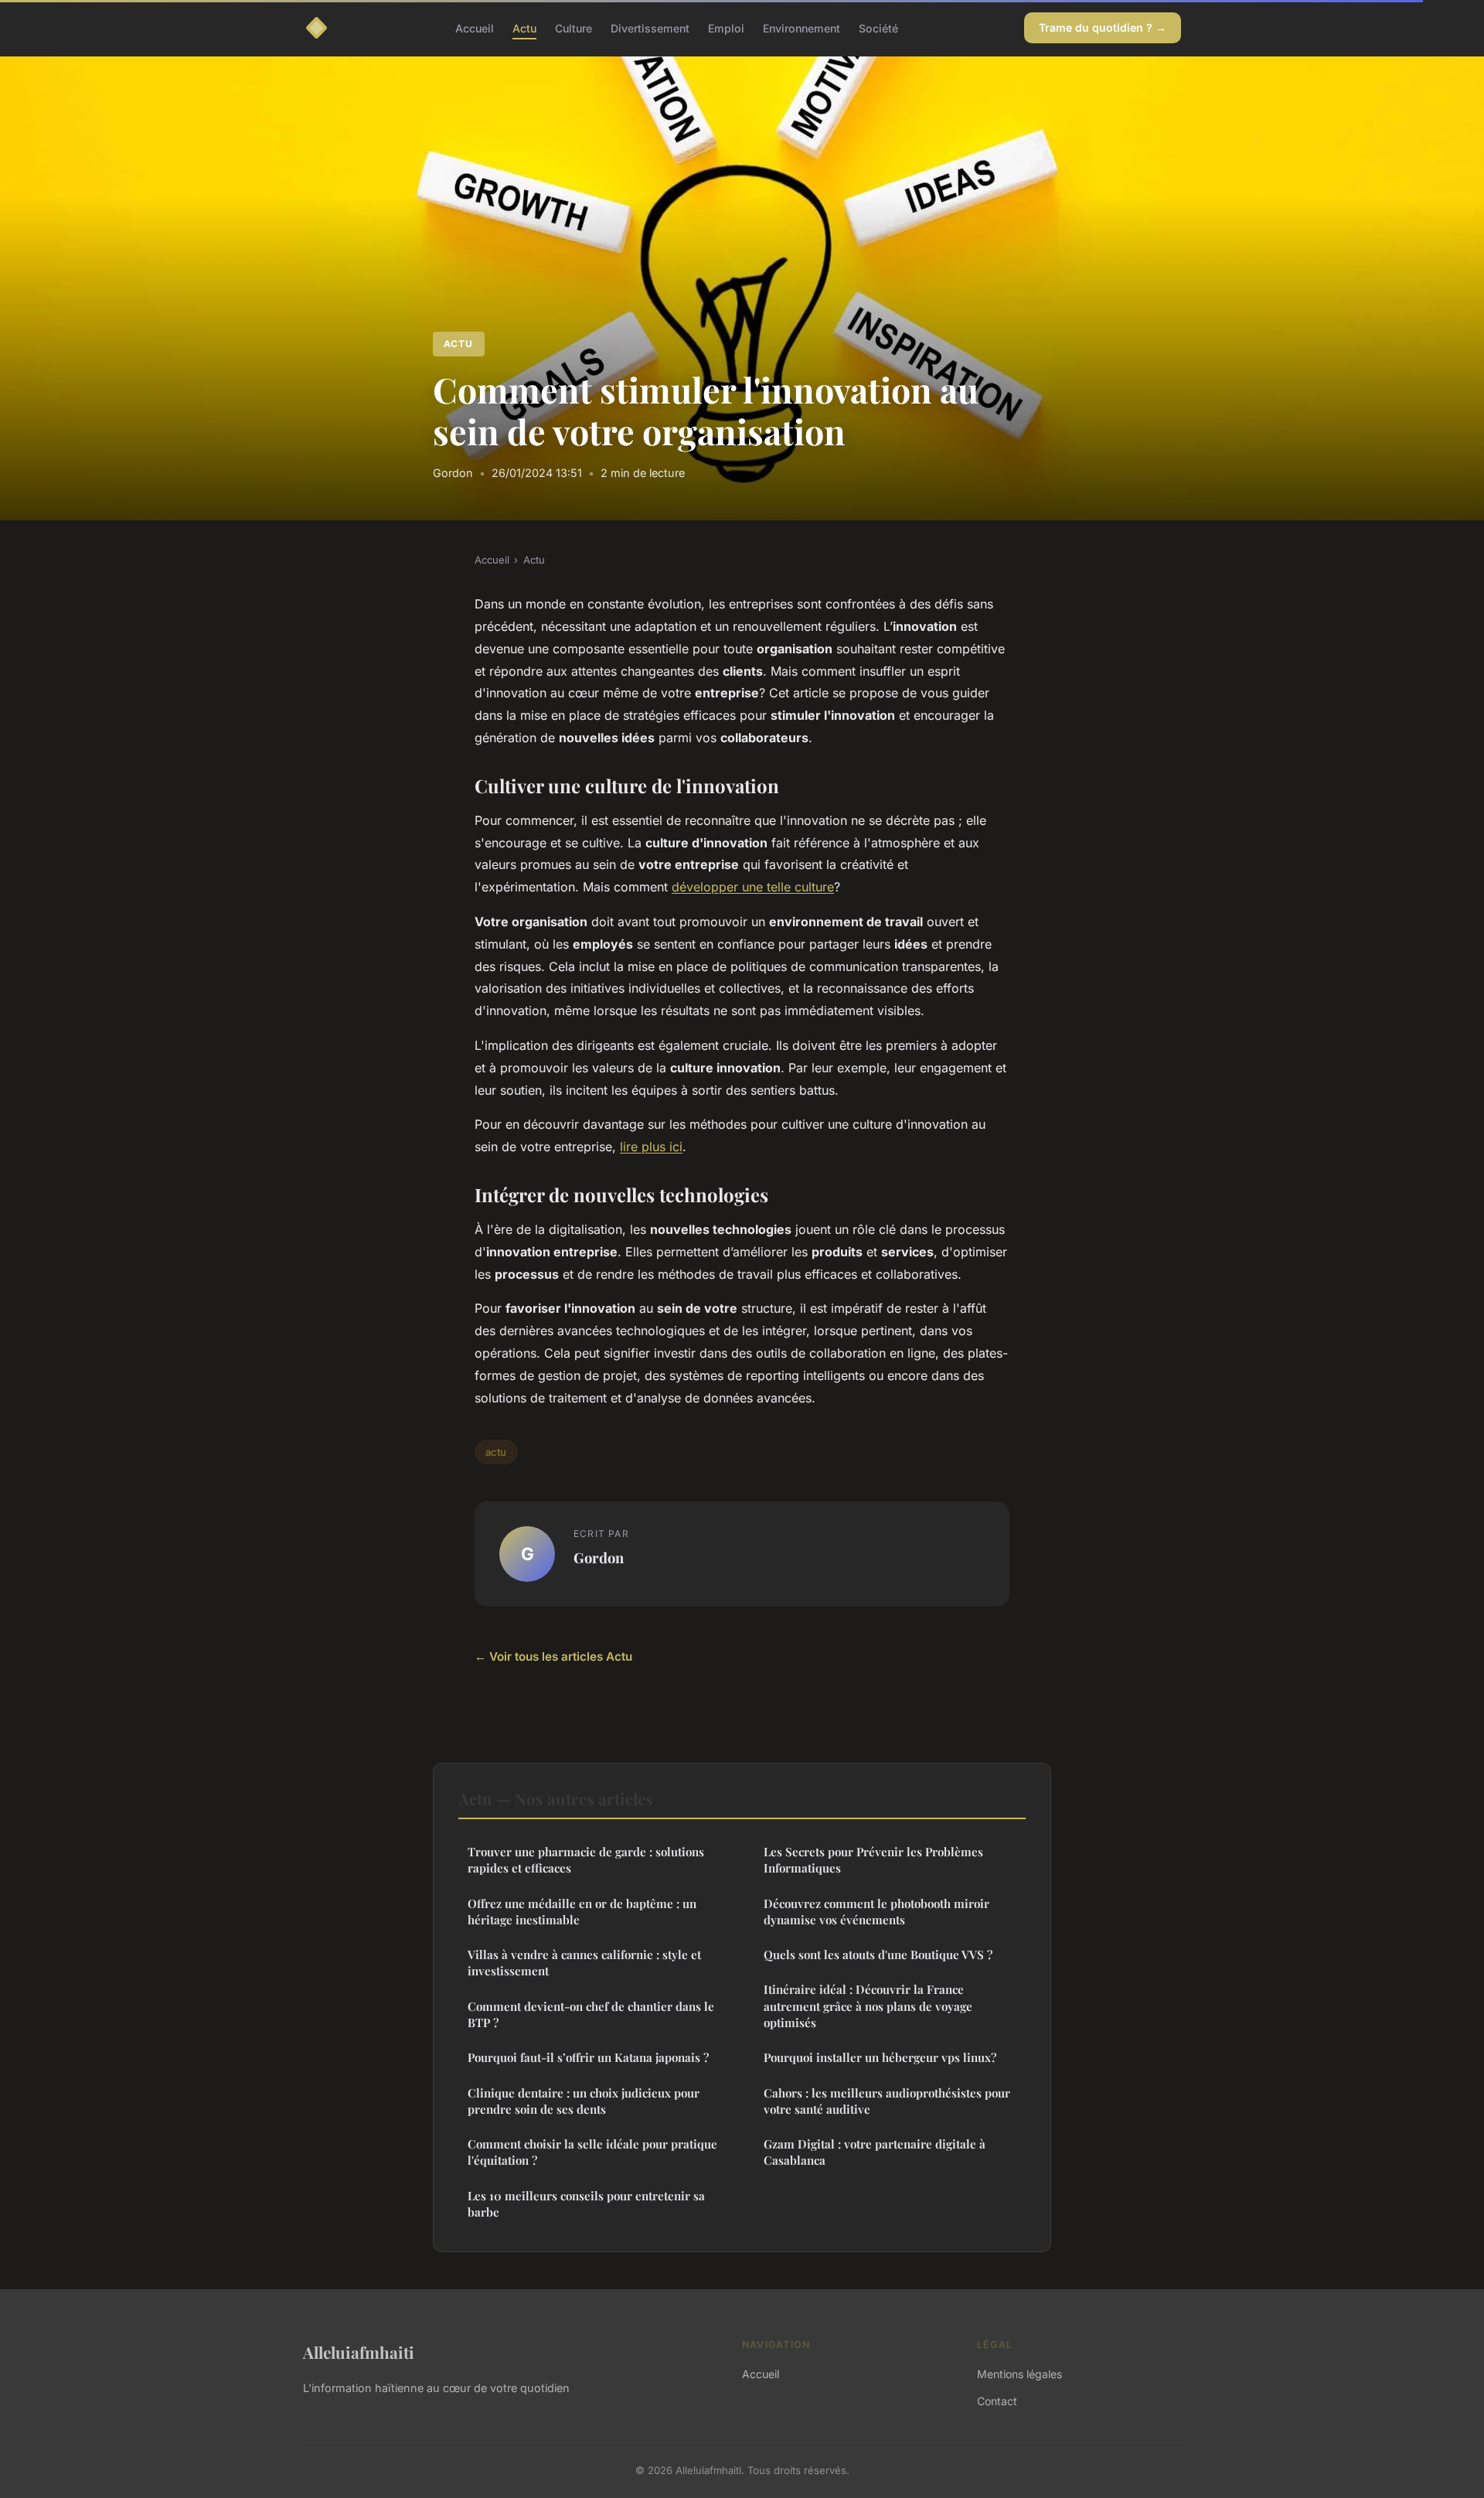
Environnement (802, 27)
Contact (997, 2401)
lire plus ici (651, 1147)
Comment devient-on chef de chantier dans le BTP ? (591, 2014)
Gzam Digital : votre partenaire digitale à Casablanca (875, 2152)
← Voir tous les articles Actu (553, 1656)
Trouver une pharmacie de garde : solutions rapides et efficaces (586, 1860)
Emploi (726, 27)
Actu (524, 27)
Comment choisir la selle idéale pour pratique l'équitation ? (592, 2152)
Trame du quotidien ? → (1103, 27)
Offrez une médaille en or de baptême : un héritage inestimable (582, 1912)
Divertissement (650, 27)
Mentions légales (1019, 2374)
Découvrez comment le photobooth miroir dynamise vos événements (876, 1912)
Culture (574, 27)
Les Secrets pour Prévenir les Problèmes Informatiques (873, 1860)
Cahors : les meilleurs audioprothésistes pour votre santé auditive (887, 2101)
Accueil (475, 27)
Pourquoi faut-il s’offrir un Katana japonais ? (588, 2057)
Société (878, 27)
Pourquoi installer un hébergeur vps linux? (880, 2057)
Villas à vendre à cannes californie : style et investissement (584, 1963)
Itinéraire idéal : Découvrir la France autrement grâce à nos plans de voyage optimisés (868, 2006)
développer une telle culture (753, 887)
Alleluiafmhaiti (359, 2352)
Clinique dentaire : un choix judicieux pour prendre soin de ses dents (584, 2101)
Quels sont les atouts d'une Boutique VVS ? (878, 1954)
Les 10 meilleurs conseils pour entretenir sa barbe (586, 2204)
